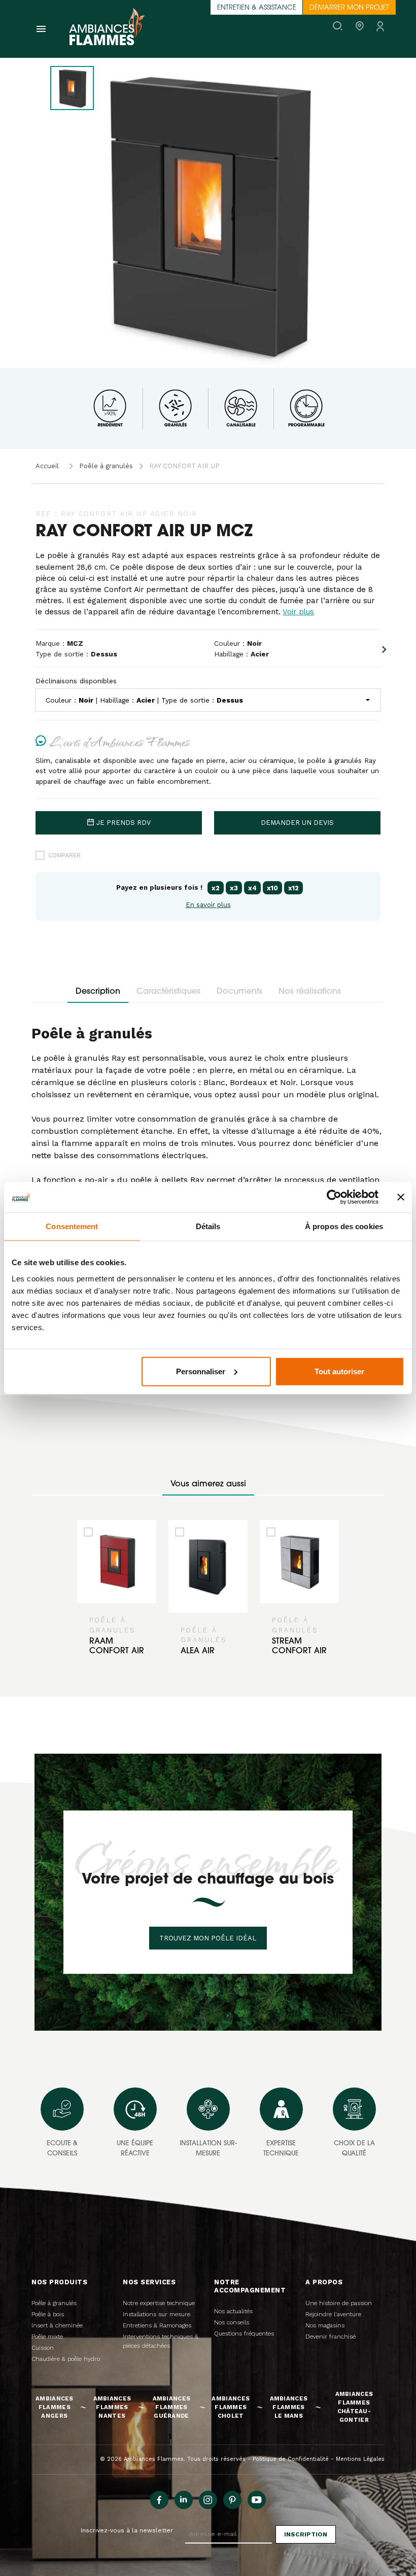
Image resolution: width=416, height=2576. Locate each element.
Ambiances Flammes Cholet (231, 2407)
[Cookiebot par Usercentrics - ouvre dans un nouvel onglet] (334, 1197)
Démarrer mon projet (349, 8)
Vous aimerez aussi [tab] (208, 1484)
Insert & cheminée (57, 2325)
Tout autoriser (339, 1371)
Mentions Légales (360, 2459)
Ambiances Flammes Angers (55, 2407)
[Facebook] (159, 2500)
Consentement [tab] (72, 1226)
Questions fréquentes (244, 2334)
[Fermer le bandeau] (401, 1197)
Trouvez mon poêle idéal (208, 1938)
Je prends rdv (124, 823)
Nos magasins (325, 2325)
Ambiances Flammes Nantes (112, 2407)
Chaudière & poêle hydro (66, 2359)
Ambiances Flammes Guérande (172, 2407)
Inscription (306, 2534)
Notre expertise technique (159, 2303)
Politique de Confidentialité (291, 2459)
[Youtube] (257, 2500)
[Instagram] (208, 2500)
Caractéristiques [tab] (168, 992)
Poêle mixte (47, 2337)
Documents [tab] (239, 992)
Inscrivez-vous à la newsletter (127, 2530)
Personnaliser (201, 1371)
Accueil (47, 466)
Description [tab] (98, 992)
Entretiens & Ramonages (157, 2325)
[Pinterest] (232, 2500)
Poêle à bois (48, 2314)
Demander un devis (297, 823)
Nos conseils (232, 2322)
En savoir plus (208, 905)
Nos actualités (233, 2311)
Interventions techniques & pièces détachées (161, 2341)
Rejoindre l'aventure (333, 2314)
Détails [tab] (208, 1226)
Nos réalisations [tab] (310, 992)
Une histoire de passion (339, 2303)
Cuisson (43, 2348)
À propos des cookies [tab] (344, 1226)
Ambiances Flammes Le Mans (289, 2407)
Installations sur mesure (157, 2314)
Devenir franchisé (331, 2337)
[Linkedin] (184, 2500)
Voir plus (298, 612)
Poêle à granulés (106, 466)
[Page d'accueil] (107, 29)
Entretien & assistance (257, 8)
